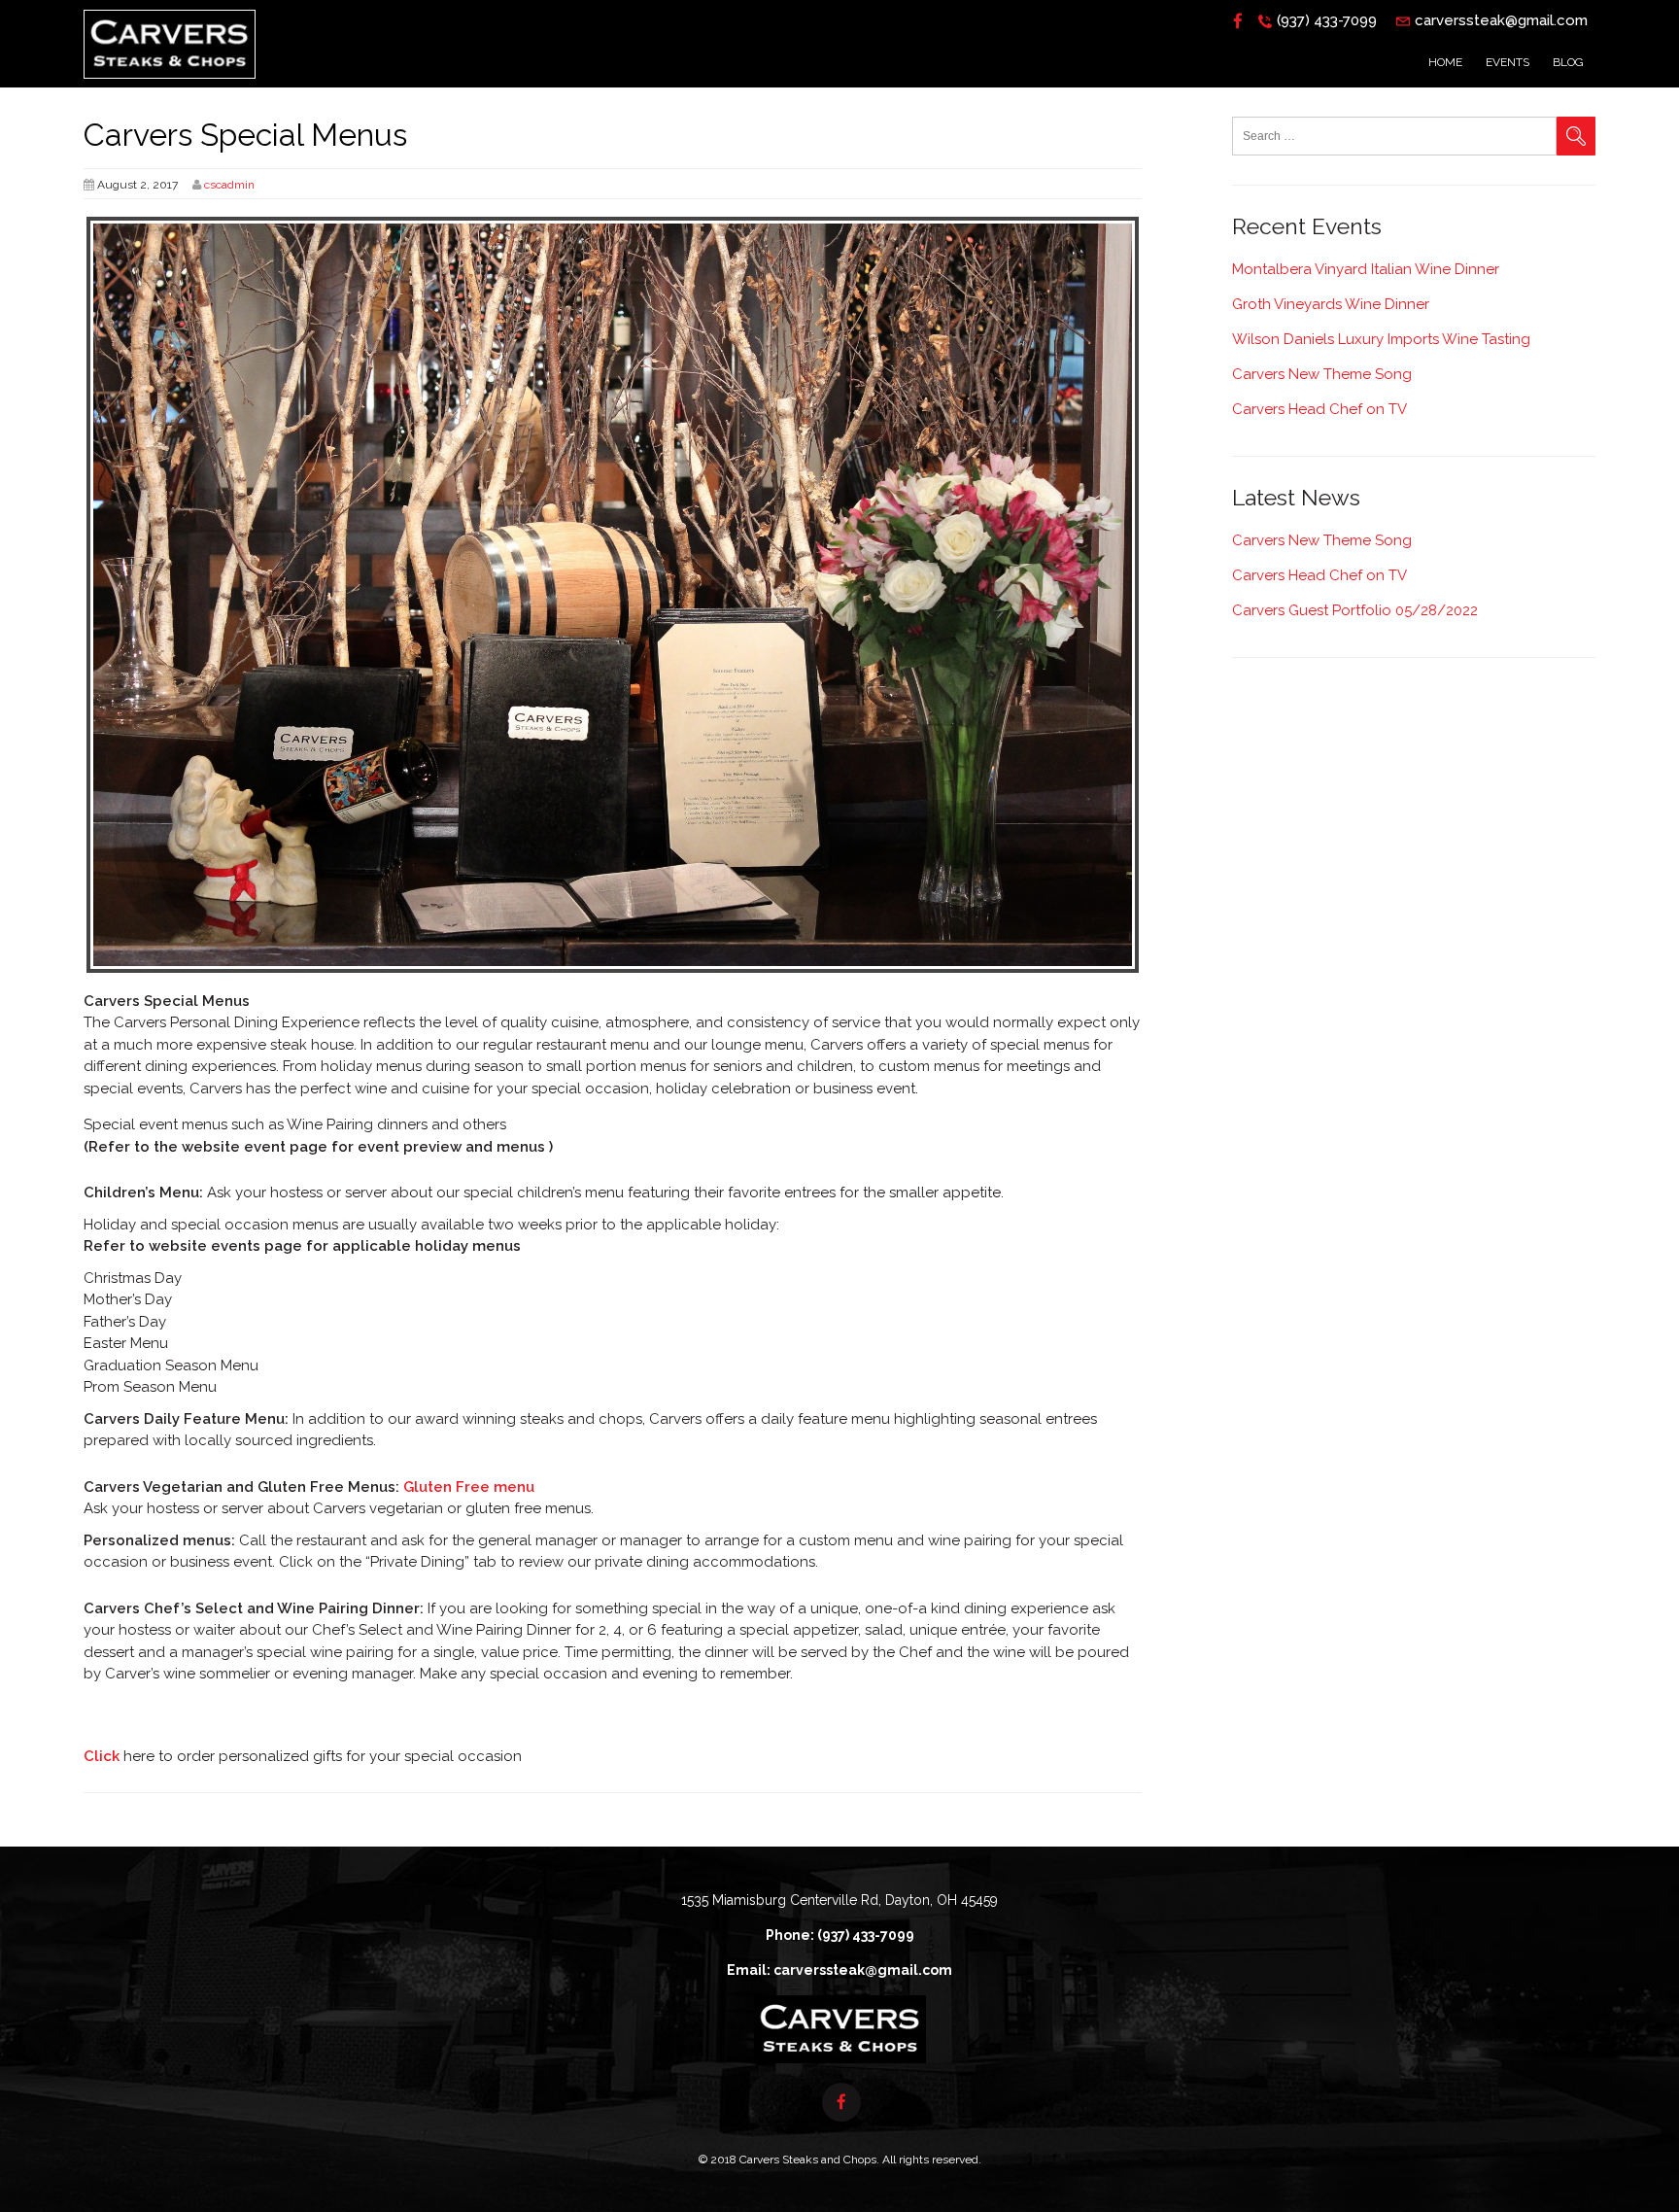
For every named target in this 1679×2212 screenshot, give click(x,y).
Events (1508, 62)
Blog (1568, 62)
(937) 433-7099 (1327, 20)
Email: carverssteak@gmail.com (839, 1970)
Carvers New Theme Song (1322, 374)
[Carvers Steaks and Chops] (170, 84)
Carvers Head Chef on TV (1319, 409)
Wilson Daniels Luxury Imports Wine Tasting (1381, 339)
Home (1445, 62)
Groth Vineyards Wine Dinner (1331, 304)
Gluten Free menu (467, 1487)
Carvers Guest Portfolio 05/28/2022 (1355, 610)
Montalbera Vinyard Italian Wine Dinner (1366, 269)
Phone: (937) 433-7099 (840, 1935)
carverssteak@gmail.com (1501, 20)
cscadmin (229, 185)
